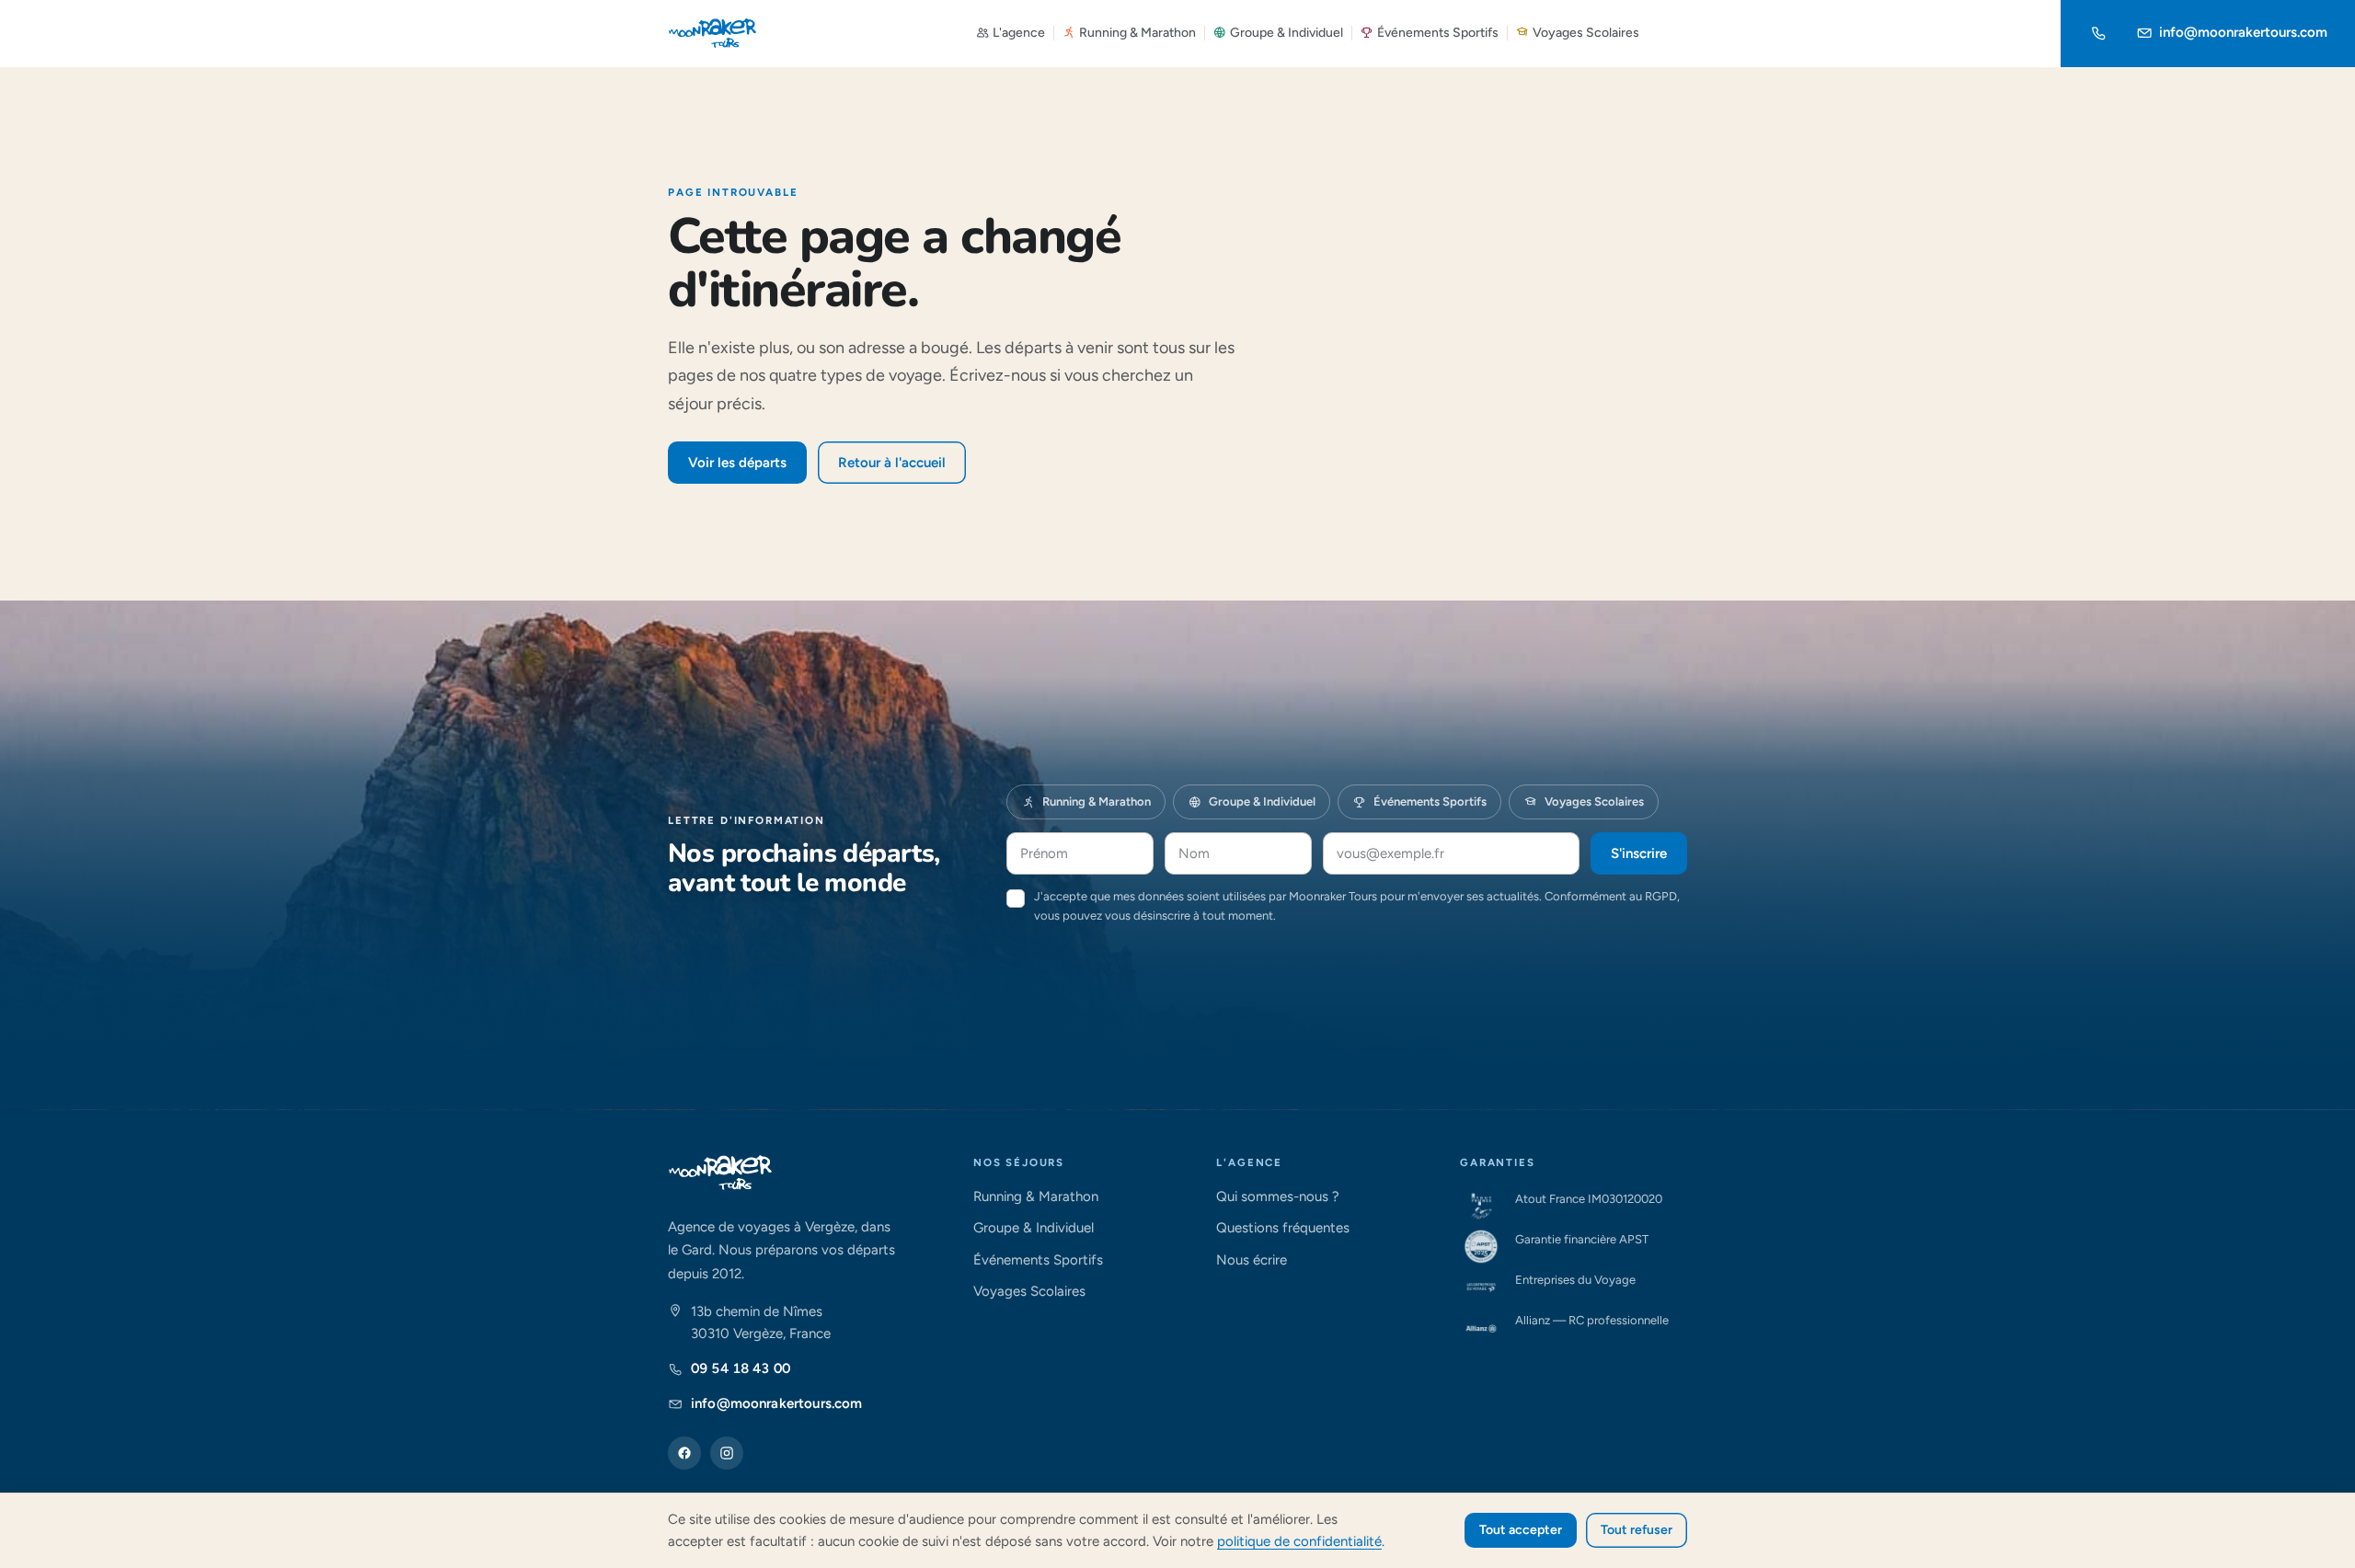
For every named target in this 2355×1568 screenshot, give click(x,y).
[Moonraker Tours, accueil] (712, 33)
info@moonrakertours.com (2243, 32)
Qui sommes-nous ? (1278, 1196)
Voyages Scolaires (1586, 33)
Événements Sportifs (1438, 33)
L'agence (1019, 33)
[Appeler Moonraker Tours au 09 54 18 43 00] (2098, 33)
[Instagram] (727, 1453)
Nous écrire (1252, 1260)
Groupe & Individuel (1287, 33)
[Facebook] (684, 1453)
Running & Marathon (1137, 33)
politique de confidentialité (1299, 1541)
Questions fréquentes (1283, 1228)
